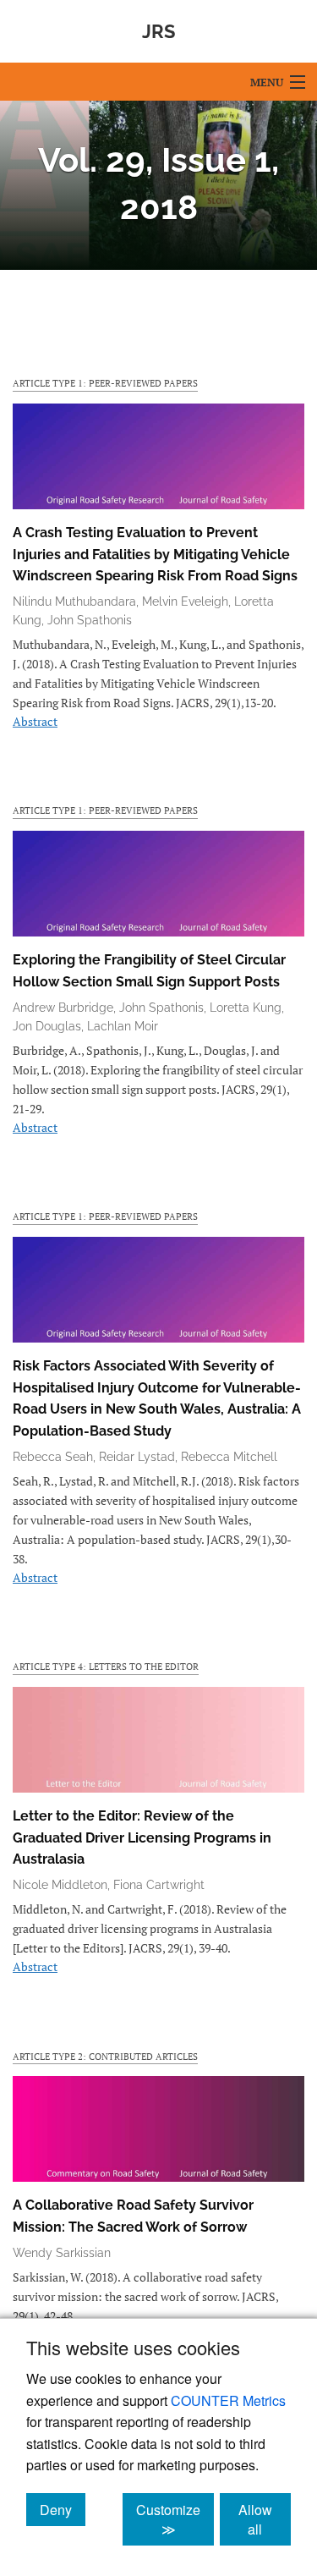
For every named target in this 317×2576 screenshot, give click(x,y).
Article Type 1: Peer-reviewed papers (105, 383)
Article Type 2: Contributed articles (105, 2056)
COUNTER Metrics (228, 2400)
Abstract (35, 721)
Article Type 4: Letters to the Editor (106, 1666)
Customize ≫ (175, 2519)
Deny (63, 2509)
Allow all (265, 2519)
